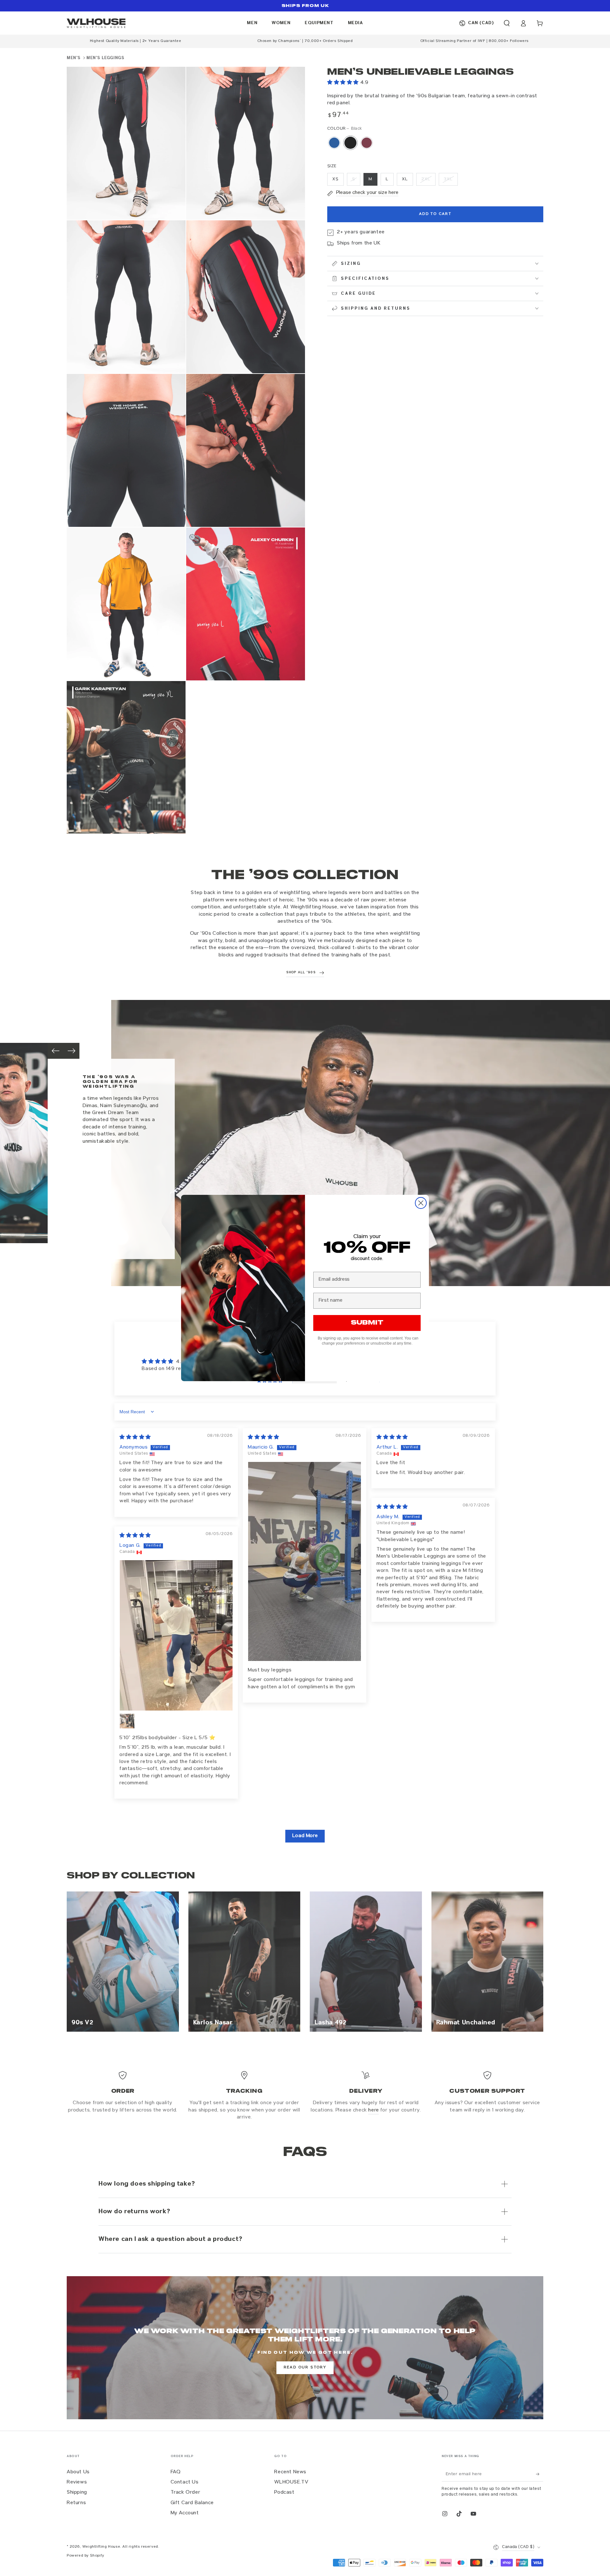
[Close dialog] (421, 1203)
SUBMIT (367, 1323)
